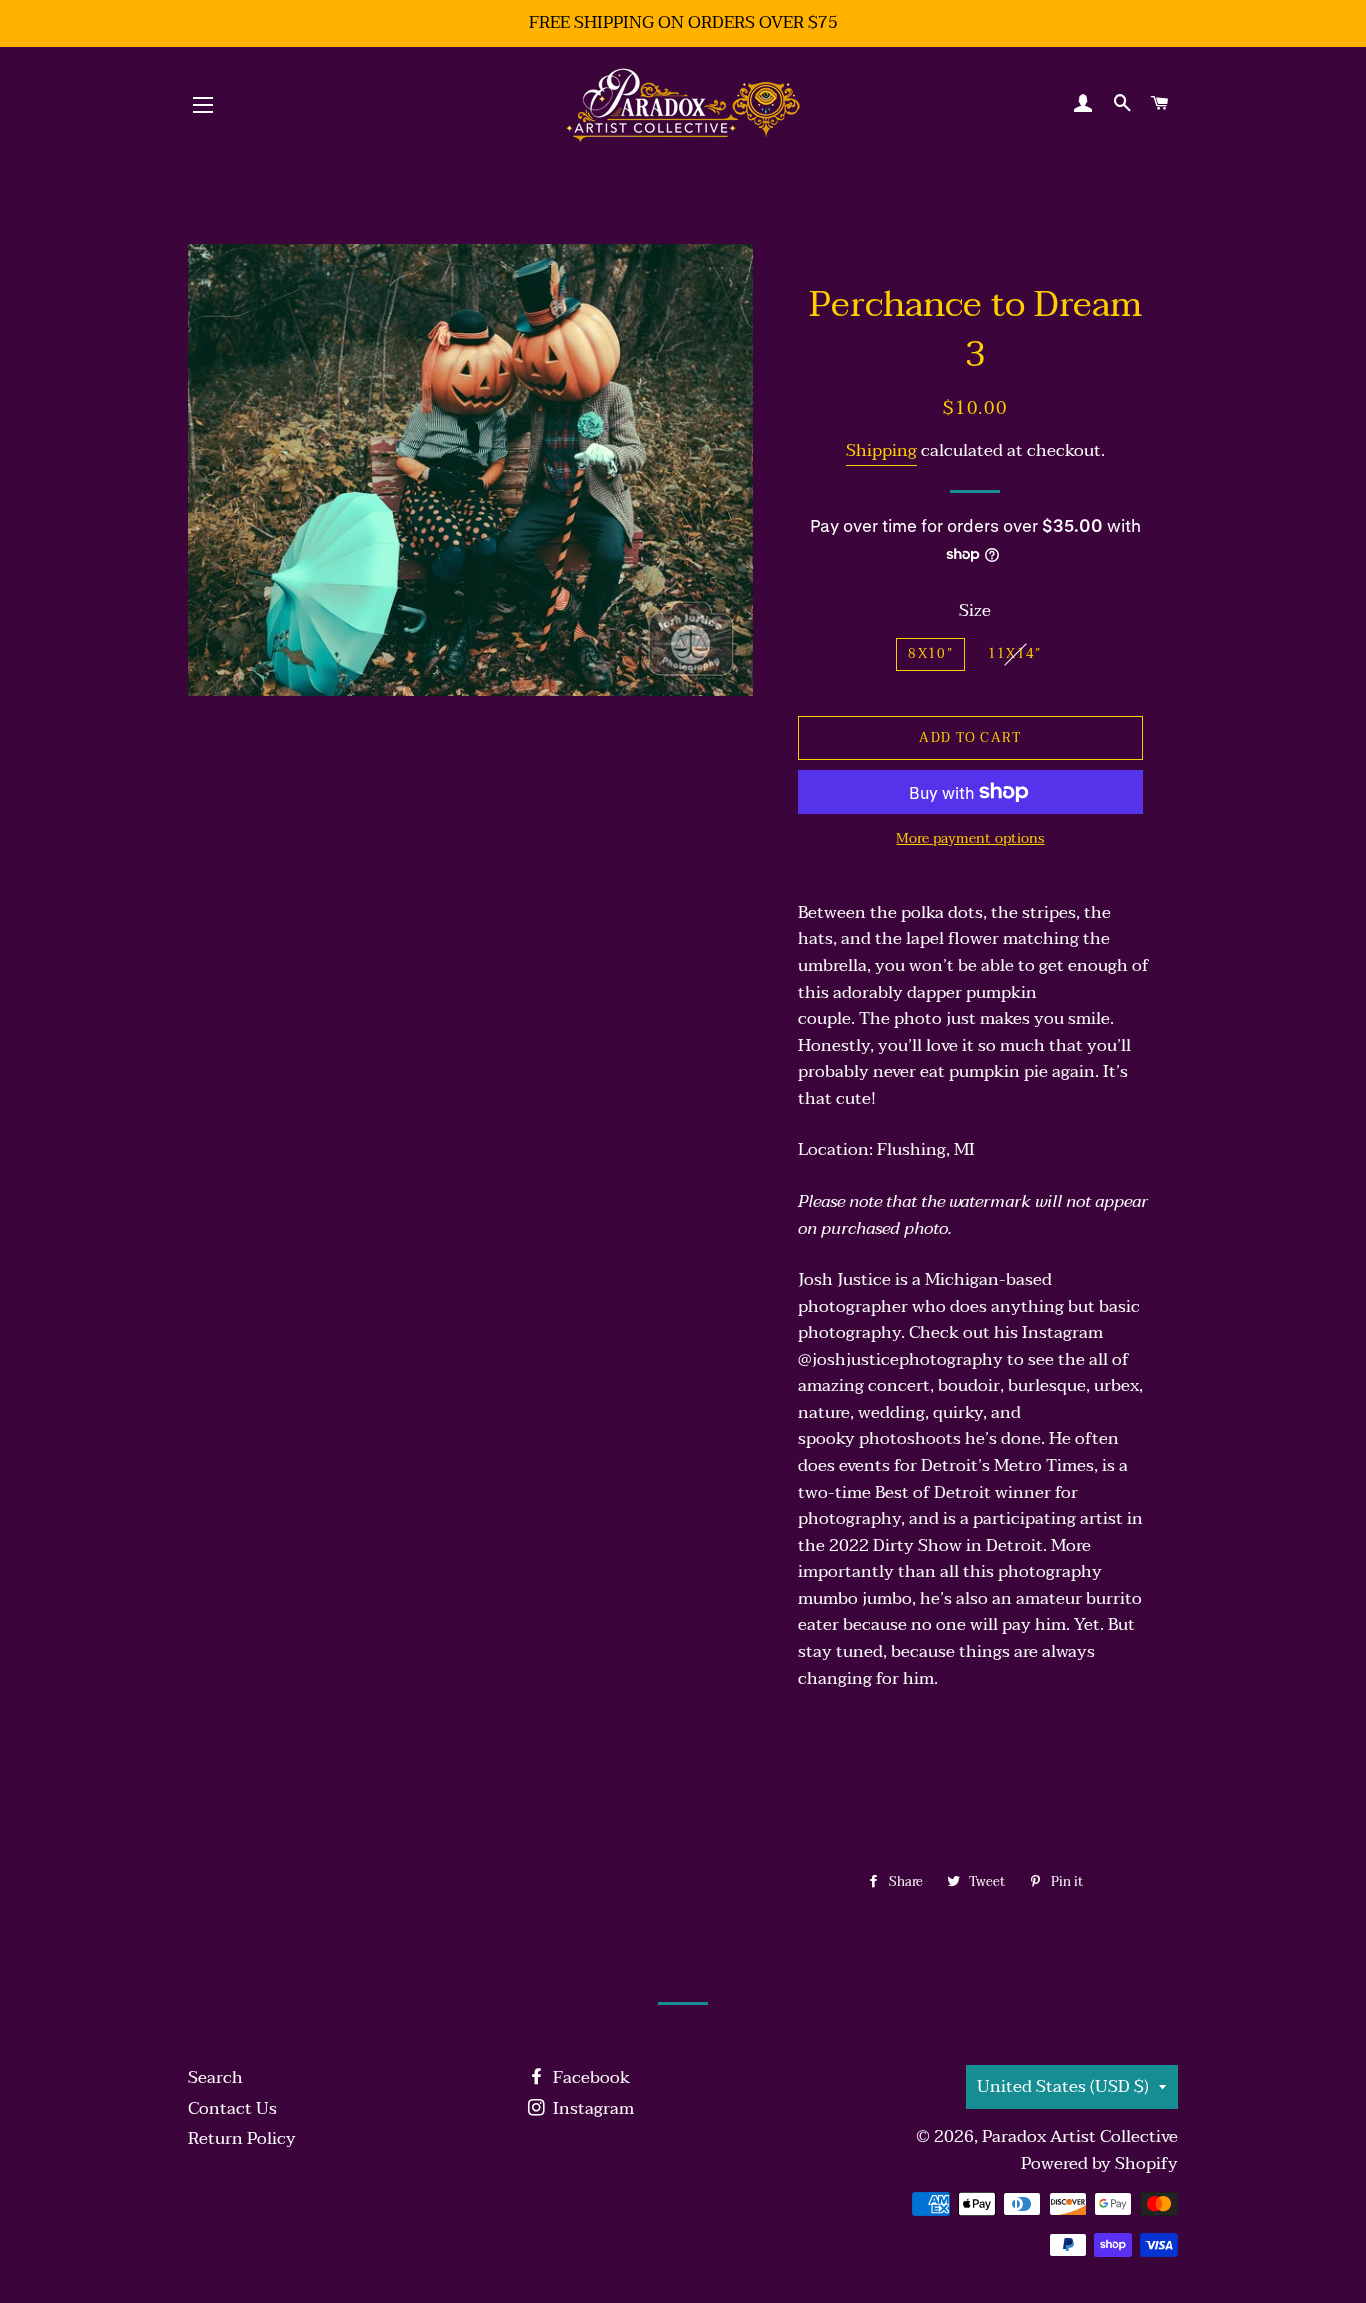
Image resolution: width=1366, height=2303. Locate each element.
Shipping (881, 450)
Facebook (589, 2077)
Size (975, 611)
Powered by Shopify (1099, 2163)
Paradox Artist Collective (1080, 2136)
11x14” (1015, 654)
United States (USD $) (1063, 2086)
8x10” (930, 654)
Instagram (591, 2108)
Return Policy (242, 2138)
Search (215, 2077)
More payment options (970, 839)
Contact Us (232, 2108)
